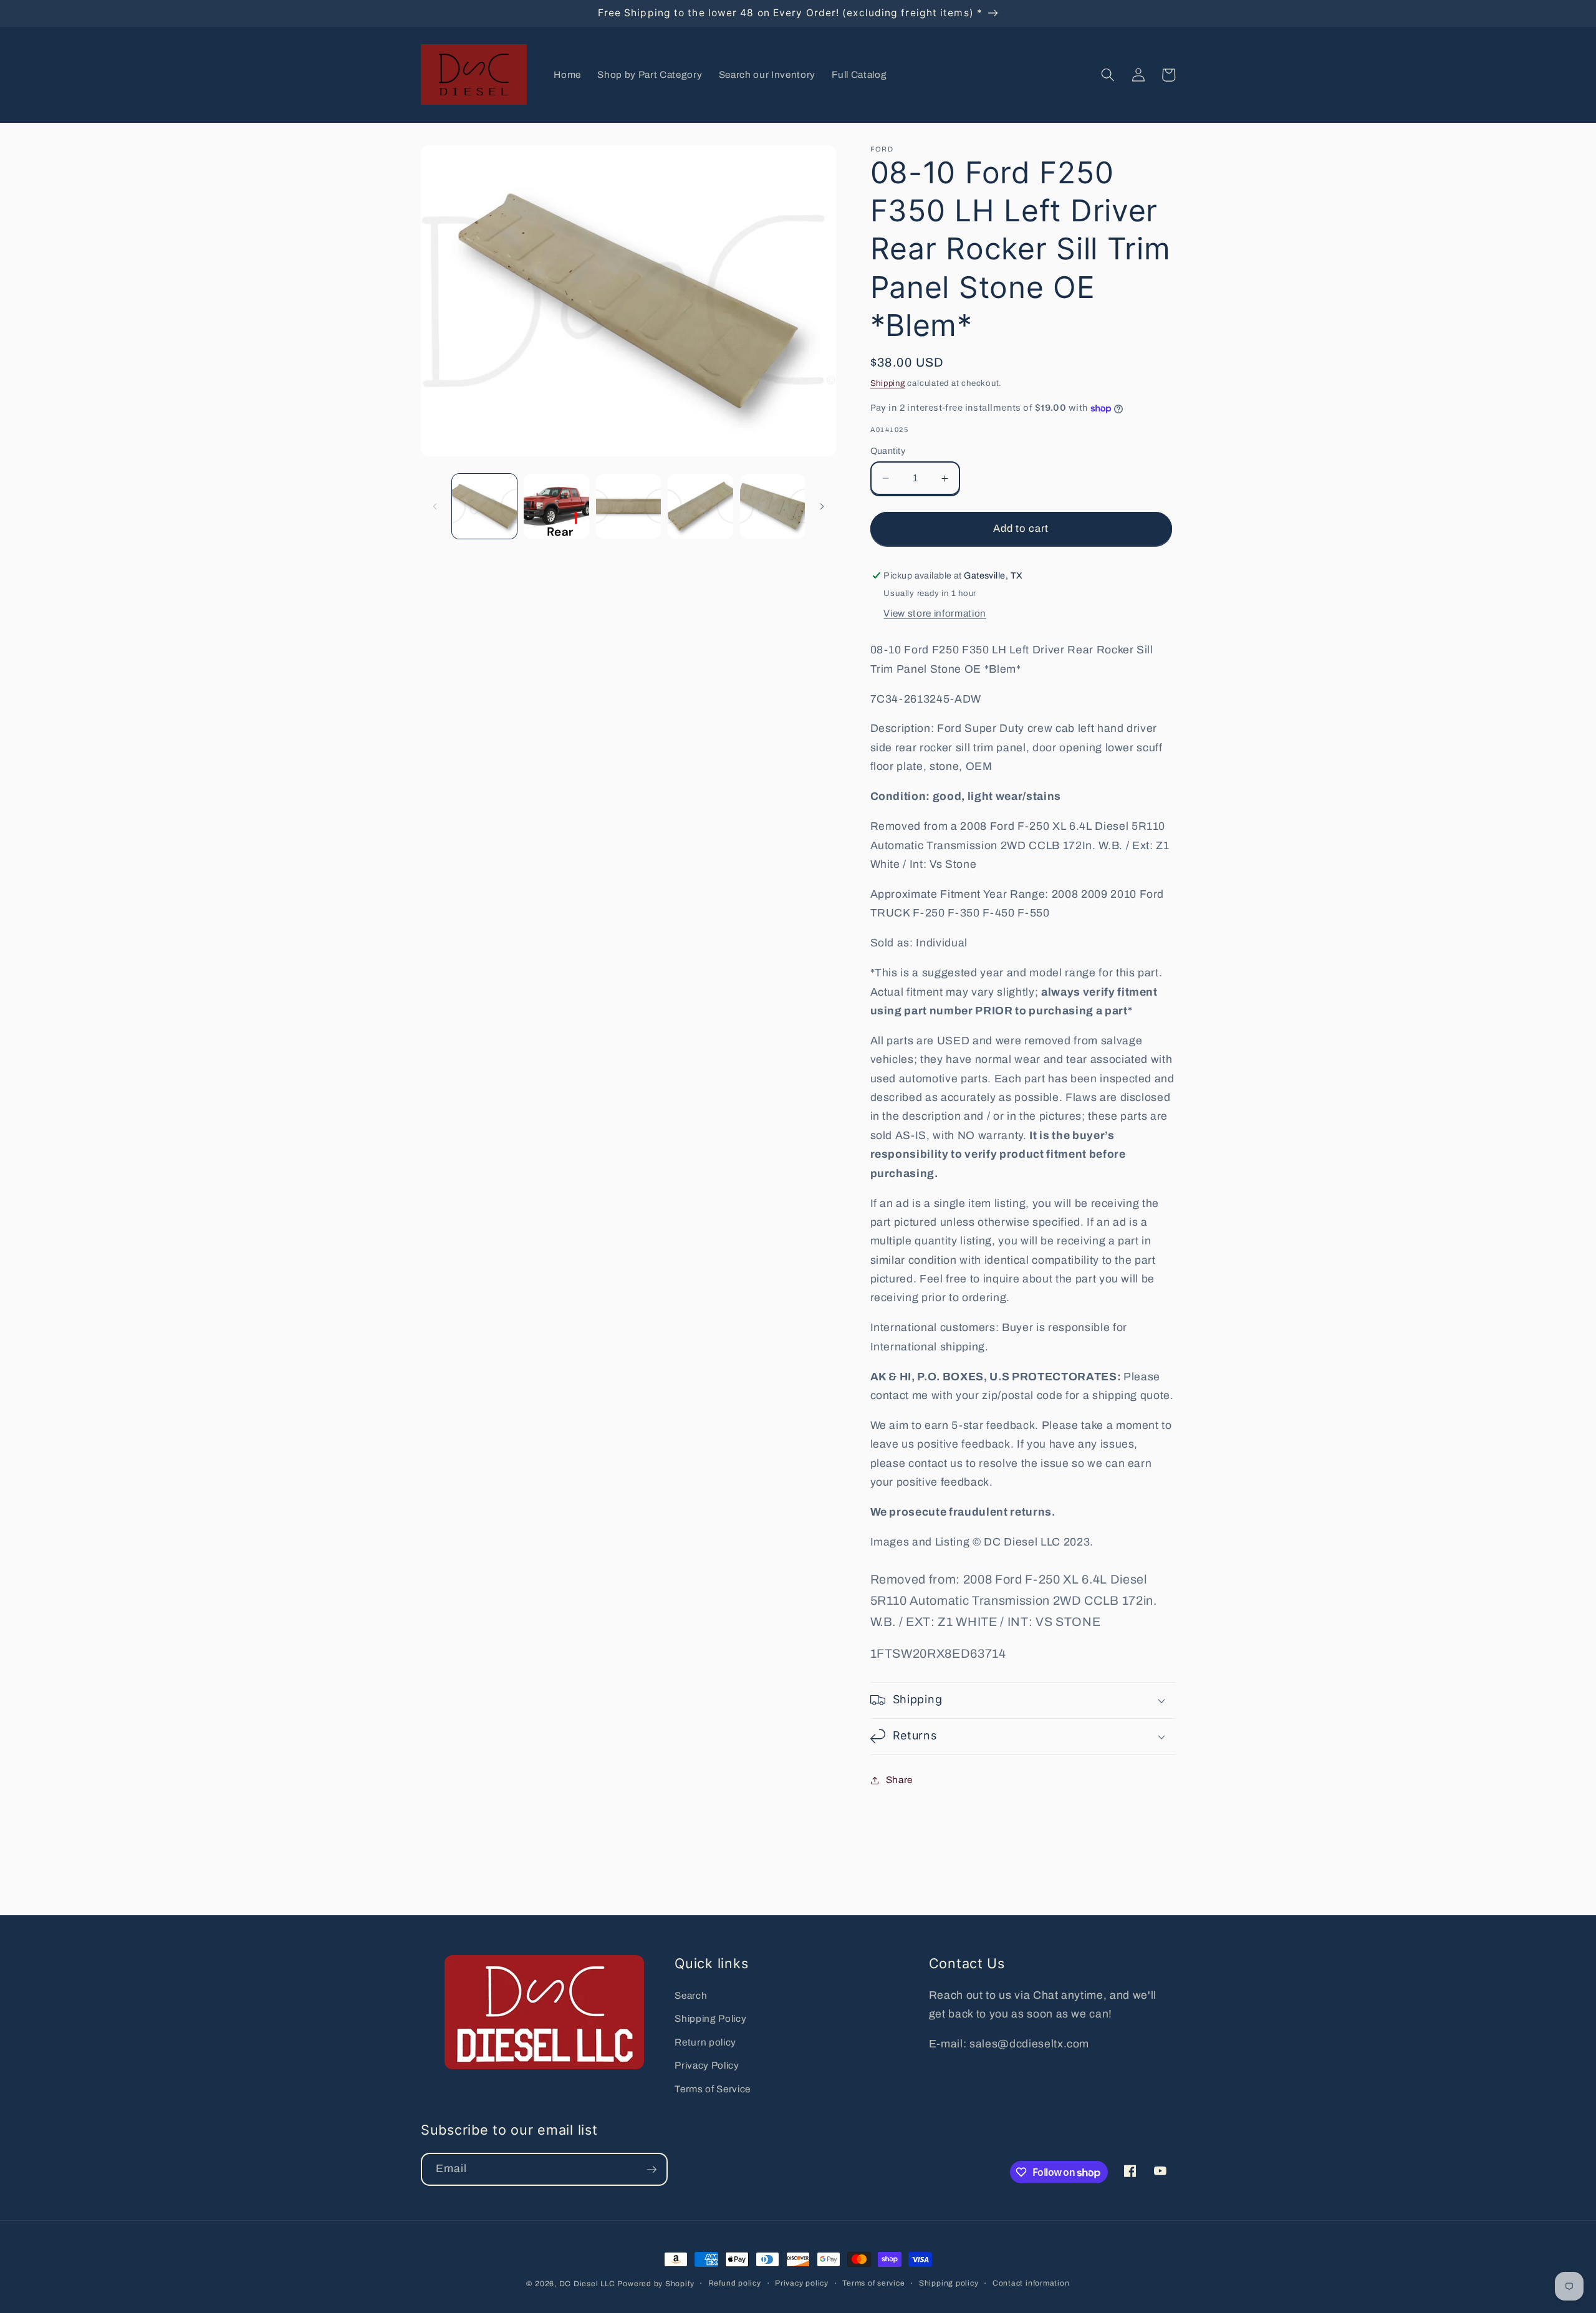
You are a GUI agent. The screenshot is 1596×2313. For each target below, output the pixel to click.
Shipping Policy (710, 2018)
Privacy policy (802, 2283)
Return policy (705, 2042)
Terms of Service (713, 2089)
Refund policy (735, 2283)
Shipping (888, 383)
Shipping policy (949, 2283)
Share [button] (899, 1780)
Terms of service (873, 2283)
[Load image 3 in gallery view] (629, 507)
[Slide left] (435, 506)
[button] (1108, 75)
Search (691, 1995)
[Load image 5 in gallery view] (773, 507)
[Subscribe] (651, 2170)
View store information (935, 613)
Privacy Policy (707, 2065)
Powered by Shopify (656, 2284)
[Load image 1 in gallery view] (485, 507)
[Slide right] (822, 506)
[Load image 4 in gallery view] (700, 507)
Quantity (888, 451)
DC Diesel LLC (587, 2284)
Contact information (1031, 2283)
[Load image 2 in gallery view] (556, 507)
